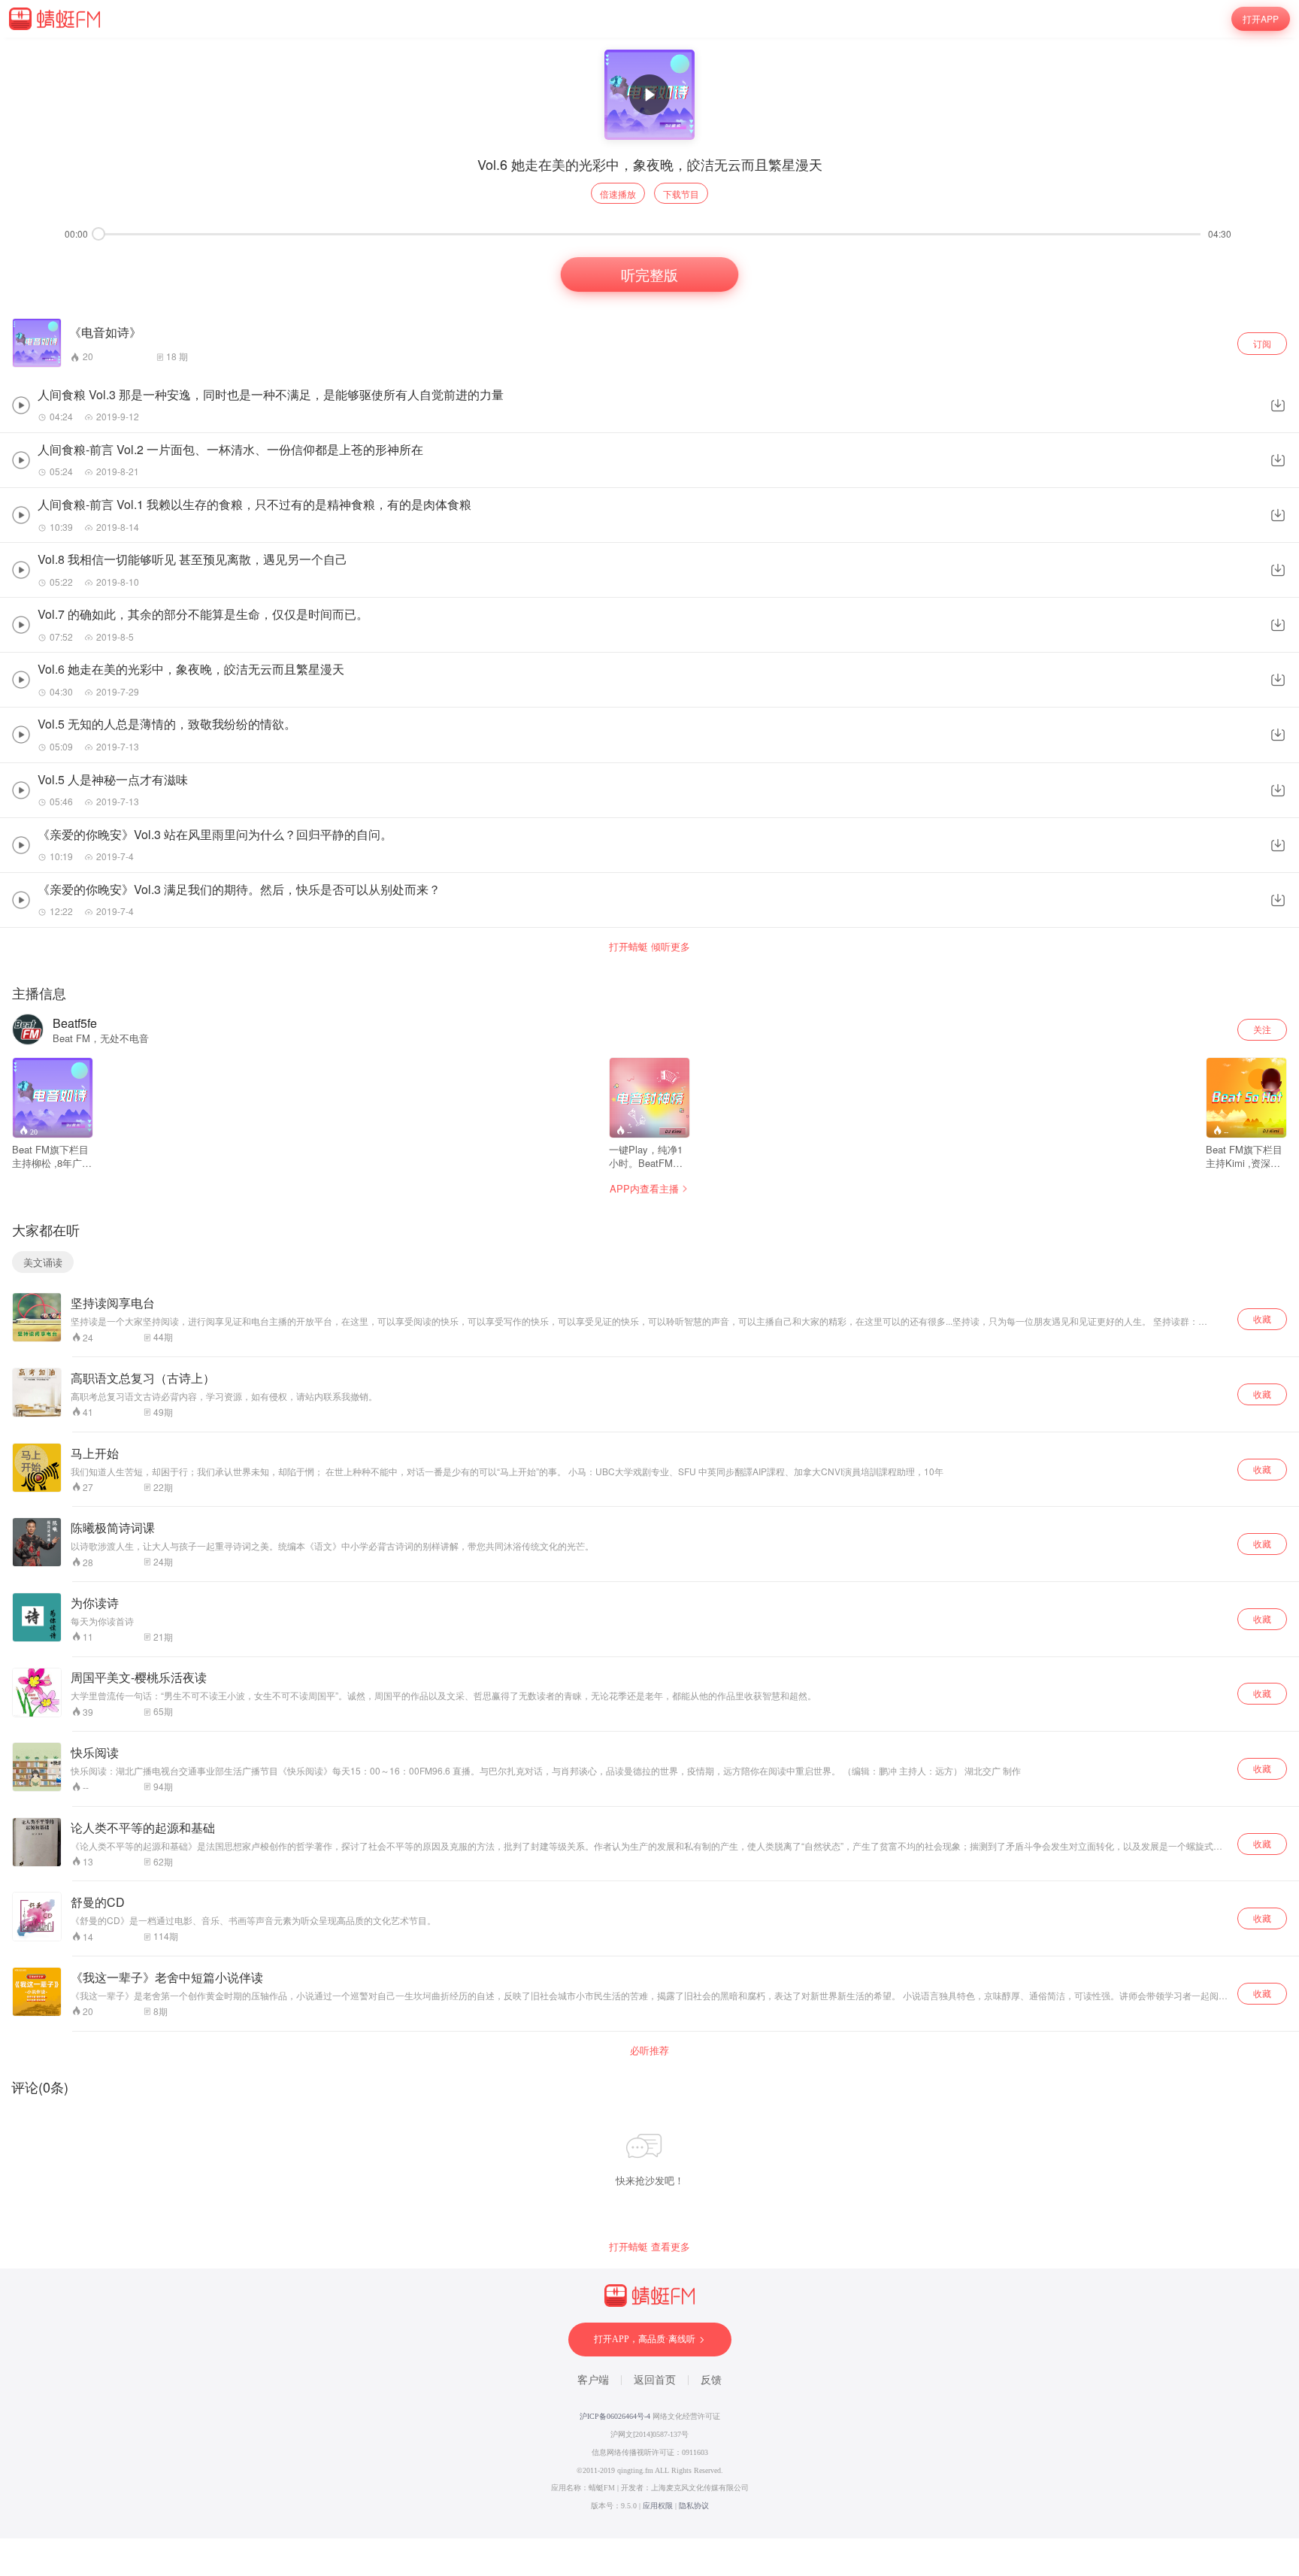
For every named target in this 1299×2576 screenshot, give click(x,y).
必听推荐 (649, 2050)
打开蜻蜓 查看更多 (649, 2247)
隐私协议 (694, 2506)
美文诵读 (43, 1262)
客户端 (593, 2380)
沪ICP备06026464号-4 (615, 2416)
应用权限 (658, 2506)
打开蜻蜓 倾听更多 (649, 947)
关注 (1262, 1029)
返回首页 (655, 2380)
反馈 (711, 2380)
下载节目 (681, 194)
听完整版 (649, 275)
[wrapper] (649, 1288)
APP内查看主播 (644, 1188)
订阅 (1262, 343)
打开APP (1261, 18)
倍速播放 (618, 194)
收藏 (1262, 1318)
